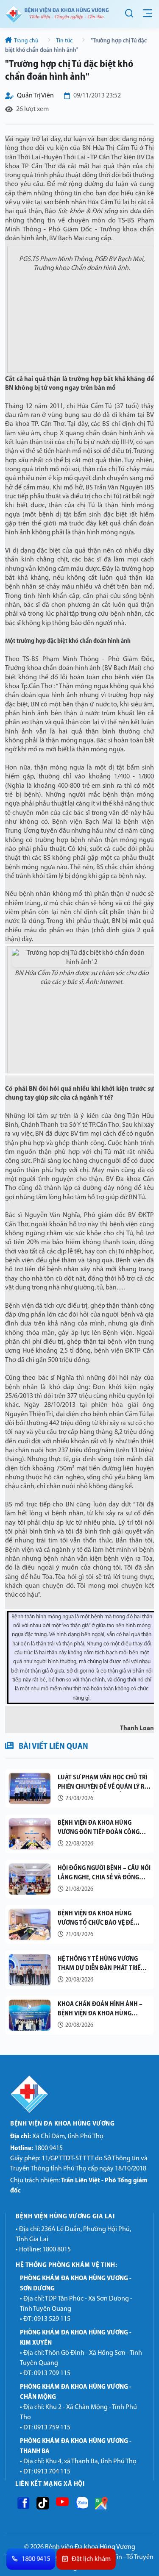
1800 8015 (57, 2250)
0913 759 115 (52, 2428)
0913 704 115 (52, 2472)
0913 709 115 (52, 2373)
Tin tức (64, 41)
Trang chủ (26, 41)
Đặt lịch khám (92, 2559)
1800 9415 (36, 2148)
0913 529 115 (52, 2319)
